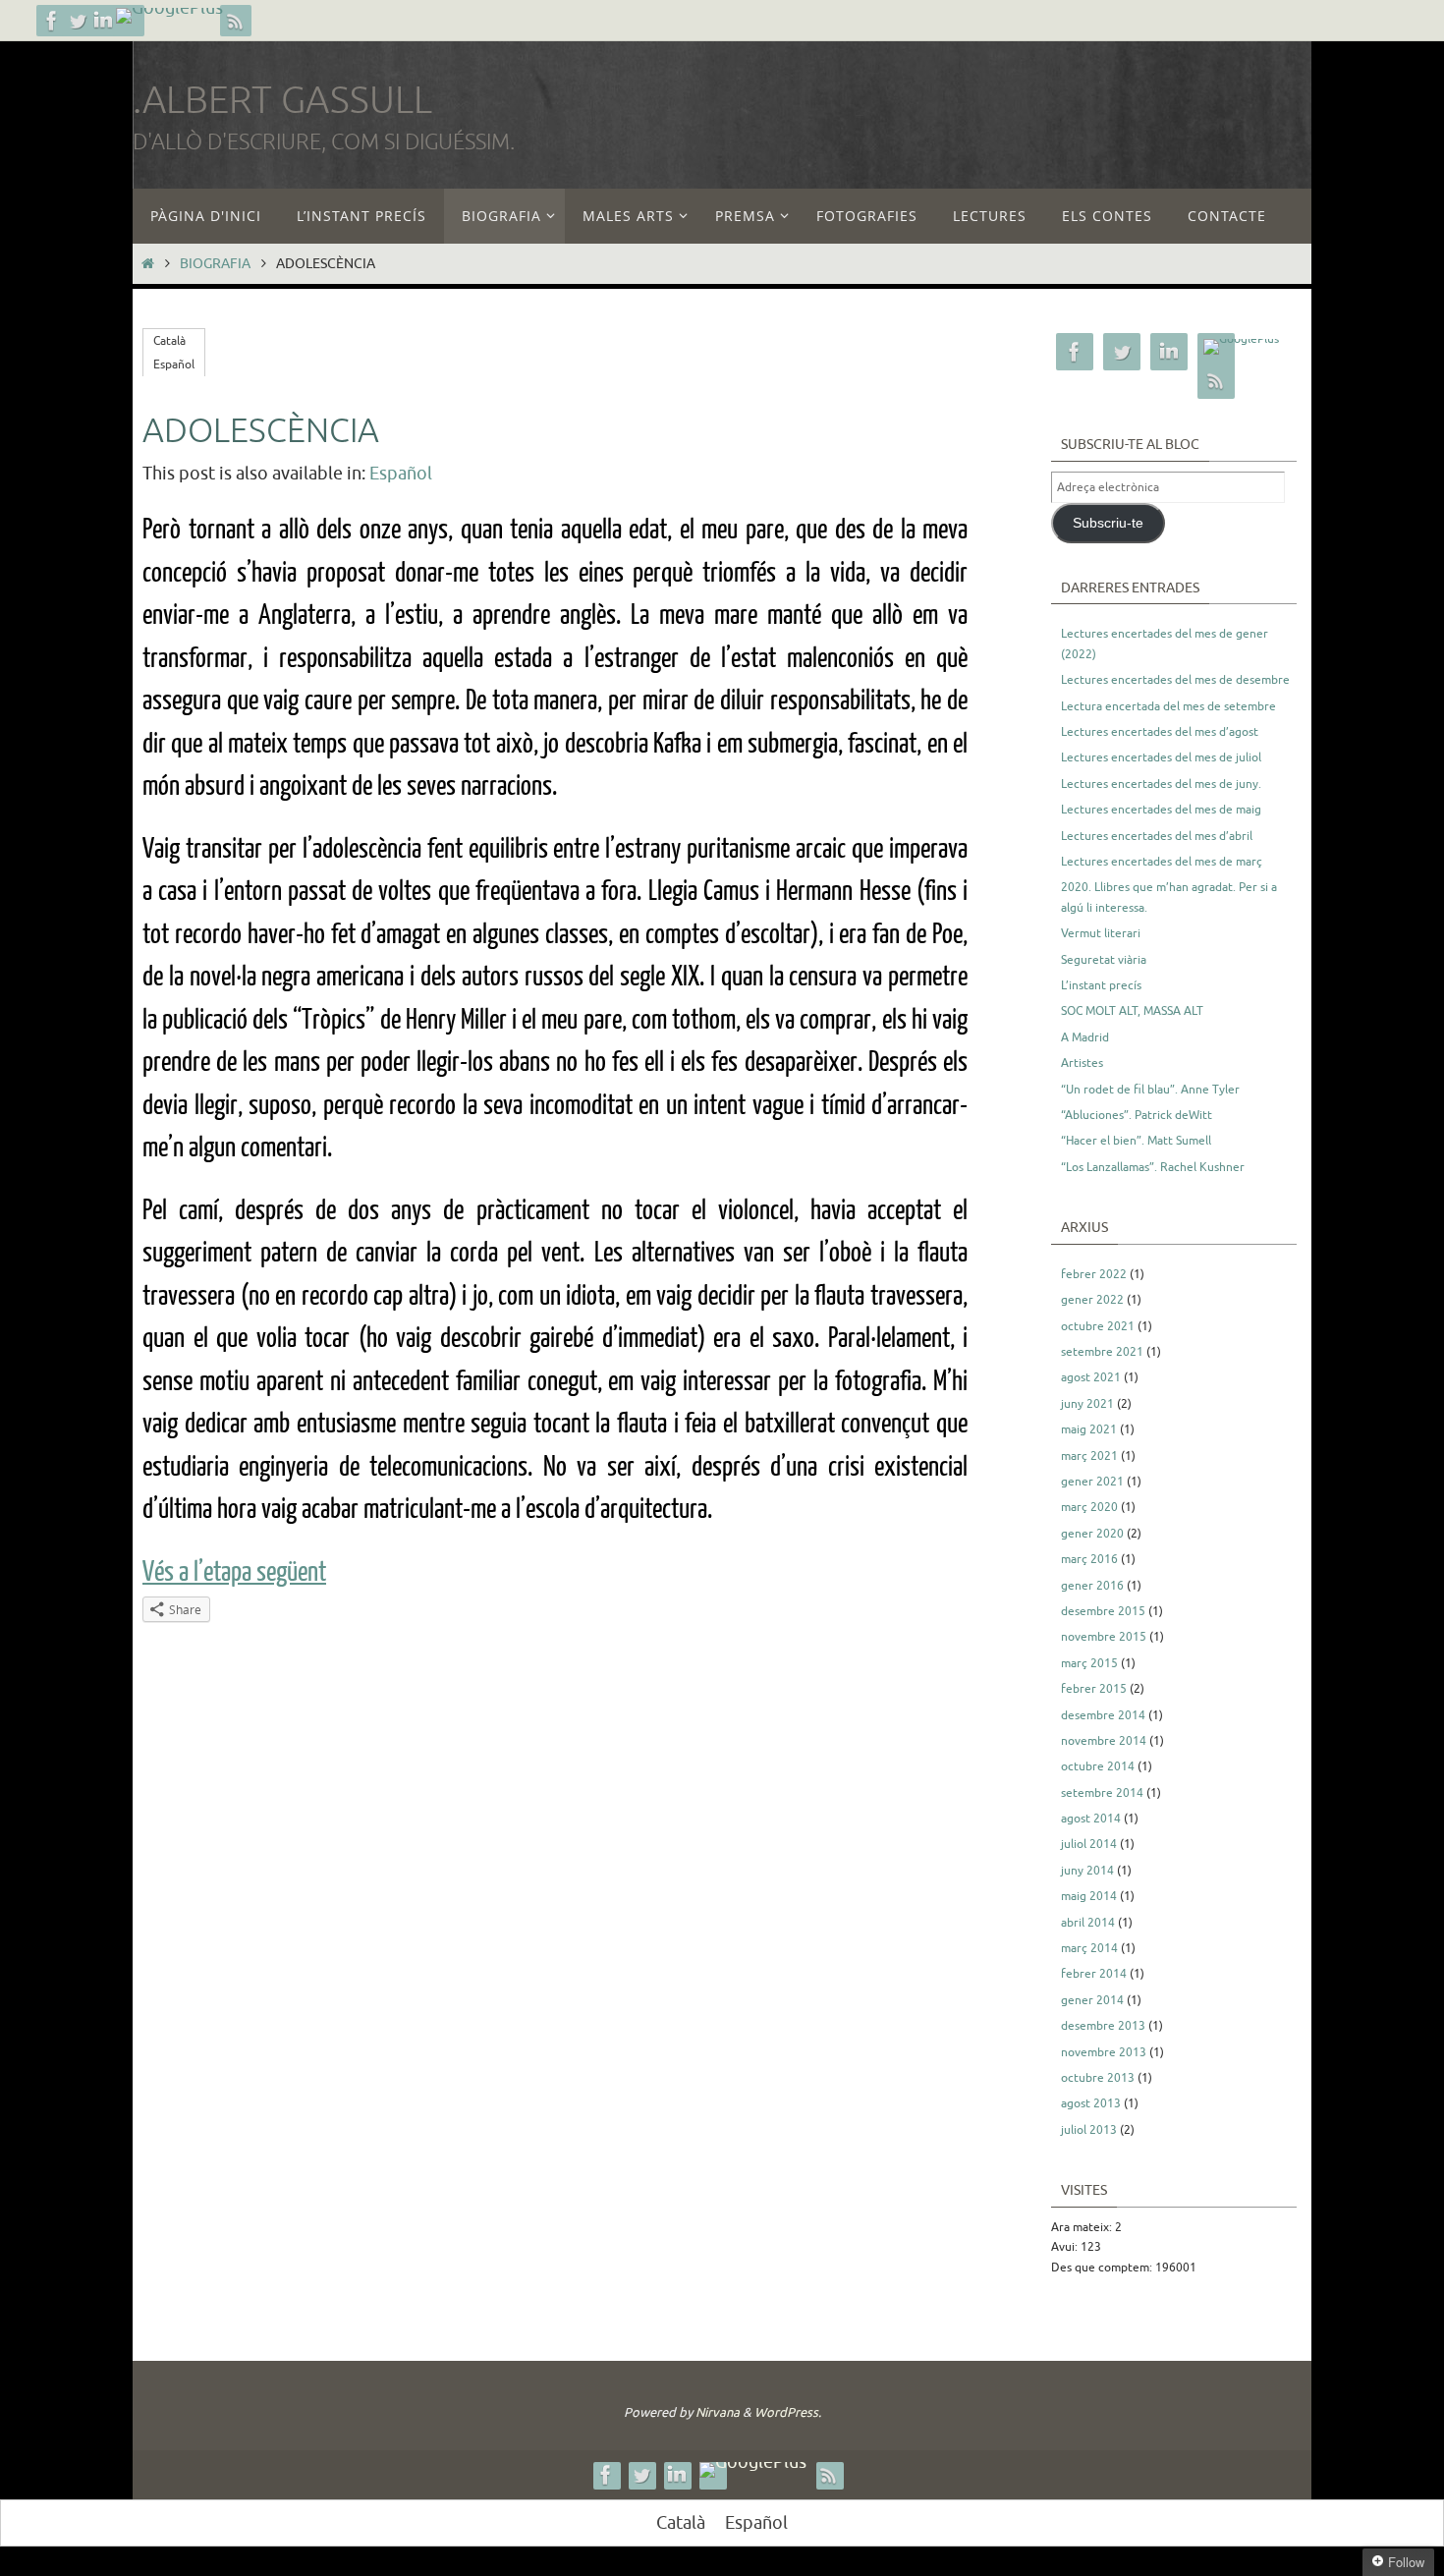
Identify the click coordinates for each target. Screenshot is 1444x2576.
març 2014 (1089, 1948)
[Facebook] (52, 21)
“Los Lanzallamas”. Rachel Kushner (1153, 1167)
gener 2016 (1092, 1586)
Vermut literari (1101, 933)
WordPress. (788, 2412)
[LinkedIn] (103, 21)
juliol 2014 (1089, 1844)
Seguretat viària (1104, 960)
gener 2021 (1092, 1482)
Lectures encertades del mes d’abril (1157, 836)
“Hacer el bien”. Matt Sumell (1136, 1141)
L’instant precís (1101, 985)
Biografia (215, 263)
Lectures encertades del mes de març (1162, 862)
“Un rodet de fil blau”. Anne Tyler (1150, 1090)
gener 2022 (1092, 1300)
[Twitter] (78, 21)
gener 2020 (1092, 1534)
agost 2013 (1091, 2103)
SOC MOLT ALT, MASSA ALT (1132, 1011)
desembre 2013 (1103, 2026)
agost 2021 (1091, 1377)
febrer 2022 (1094, 1274)
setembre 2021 (1102, 1352)
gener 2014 (1092, 2000)
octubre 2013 (1098, 2078)
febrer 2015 (1094, 1689)
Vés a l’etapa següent (234, 1572)
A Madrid (1085, 1037)
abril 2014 (1088, 1923)
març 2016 (1089, 1559)
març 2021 (1089, 1456)
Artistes (1082, 1063)
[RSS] (236, 21)
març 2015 (1089, 1663)
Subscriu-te (1108, 523)
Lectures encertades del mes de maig (1161, 810)
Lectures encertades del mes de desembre (1175, 680)
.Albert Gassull (282, 101)
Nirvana (718, 2412)
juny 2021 (1087, 1404)
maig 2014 (1089, 1896)
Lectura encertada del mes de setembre (1168, 706)
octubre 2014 (1098, 1766)
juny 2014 (1087, 1871)
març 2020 (1089, 1507)
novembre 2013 (1104, 2052)
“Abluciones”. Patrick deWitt (1137, 1115)
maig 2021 (1089, 1429)
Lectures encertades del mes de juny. (1161, 784)
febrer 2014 (1094, 1974)
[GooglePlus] (169, 16)
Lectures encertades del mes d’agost (1160, 732)
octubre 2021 (1098, 1326)
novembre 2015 (1104, 1637)
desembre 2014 (1103, 1715)
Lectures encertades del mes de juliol (1161, 757)
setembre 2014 (1102, 1793)
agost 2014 (1091, 1819)
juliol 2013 (1089, 2130)
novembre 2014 (1104, 1741)
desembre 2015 (1103, 1611)
